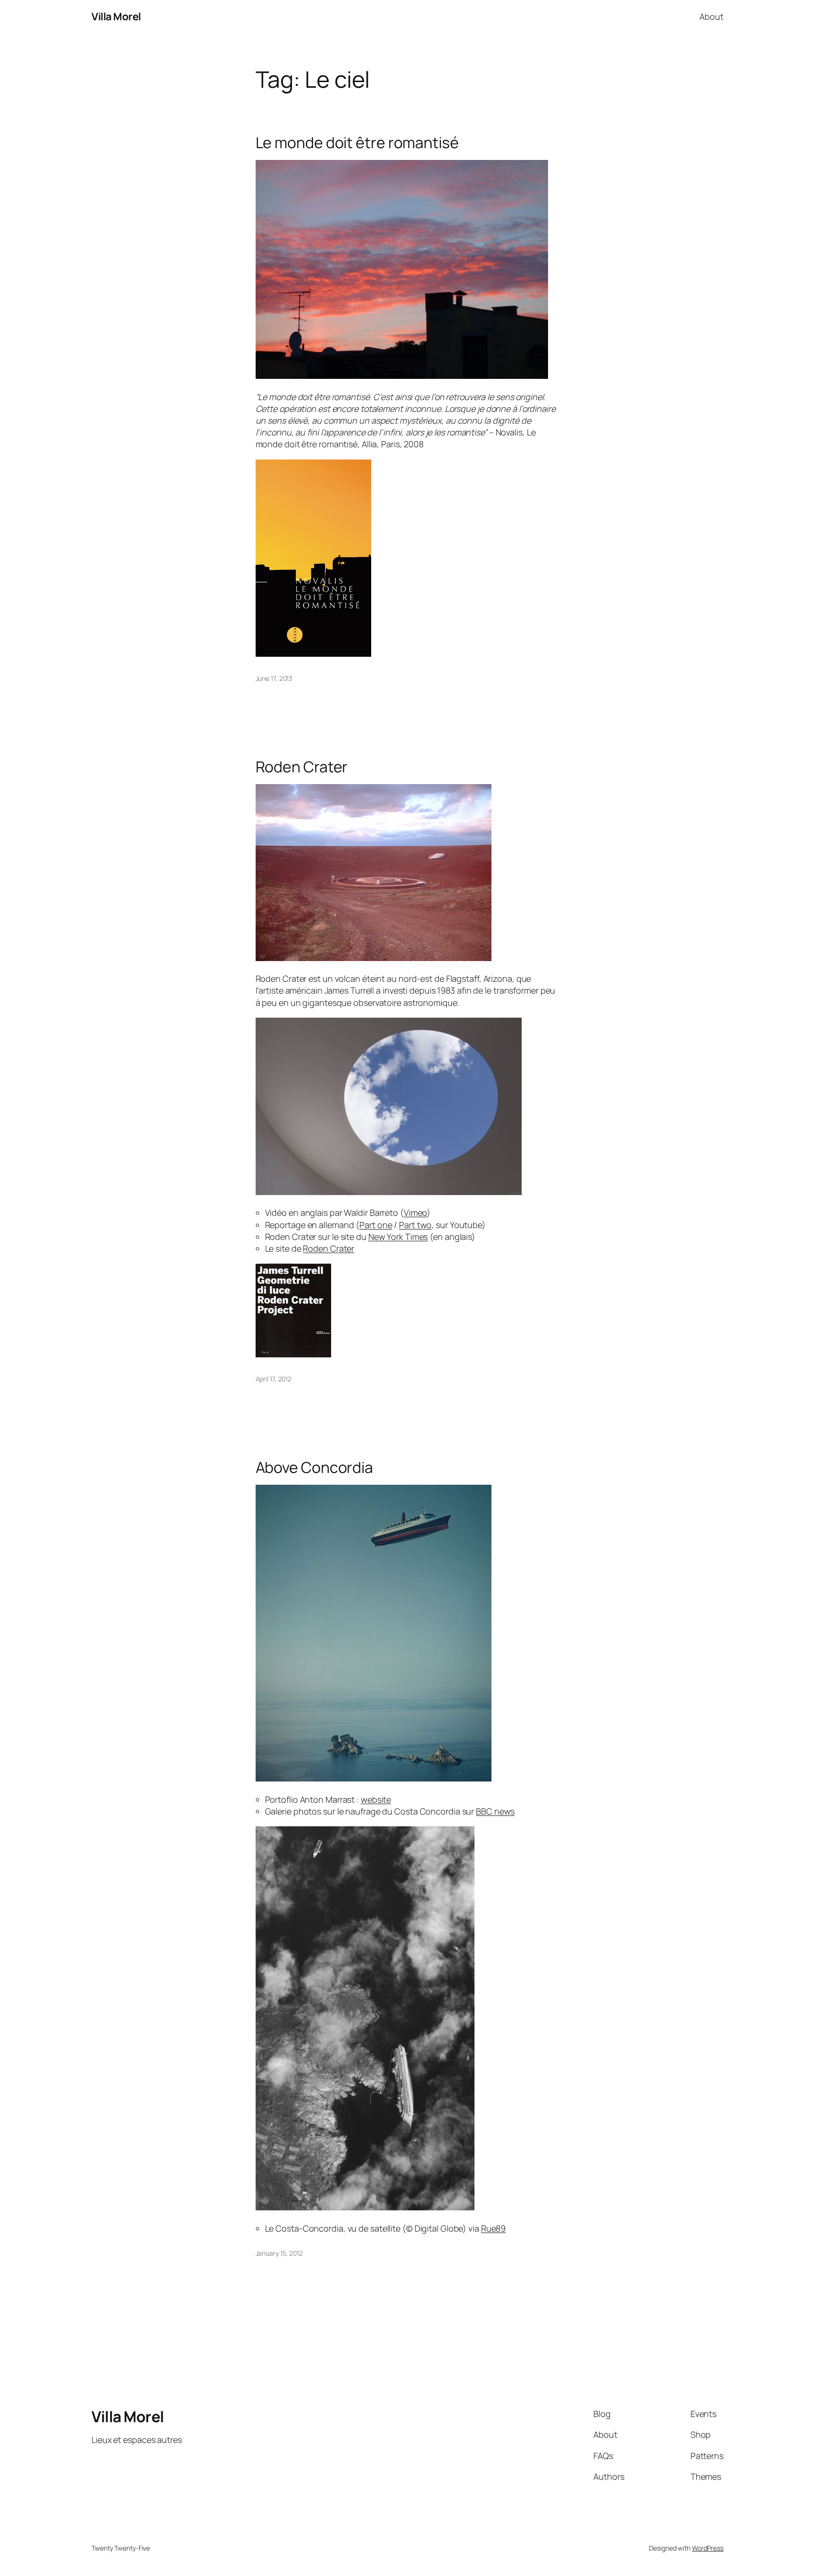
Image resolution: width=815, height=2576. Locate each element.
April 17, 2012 (274, 1379)
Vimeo (416, 1213)
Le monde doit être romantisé (357, 142)
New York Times (398, 1237)
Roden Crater (302, 767)
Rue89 (494, 2228)
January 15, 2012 (279, 2253)
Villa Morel (116, 17)
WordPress (708, 2548)
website (376, 1799)
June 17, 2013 (274, 678)
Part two (415, 1225)
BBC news (495, 1811)
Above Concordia (315, 1467)
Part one (376, 1225)
